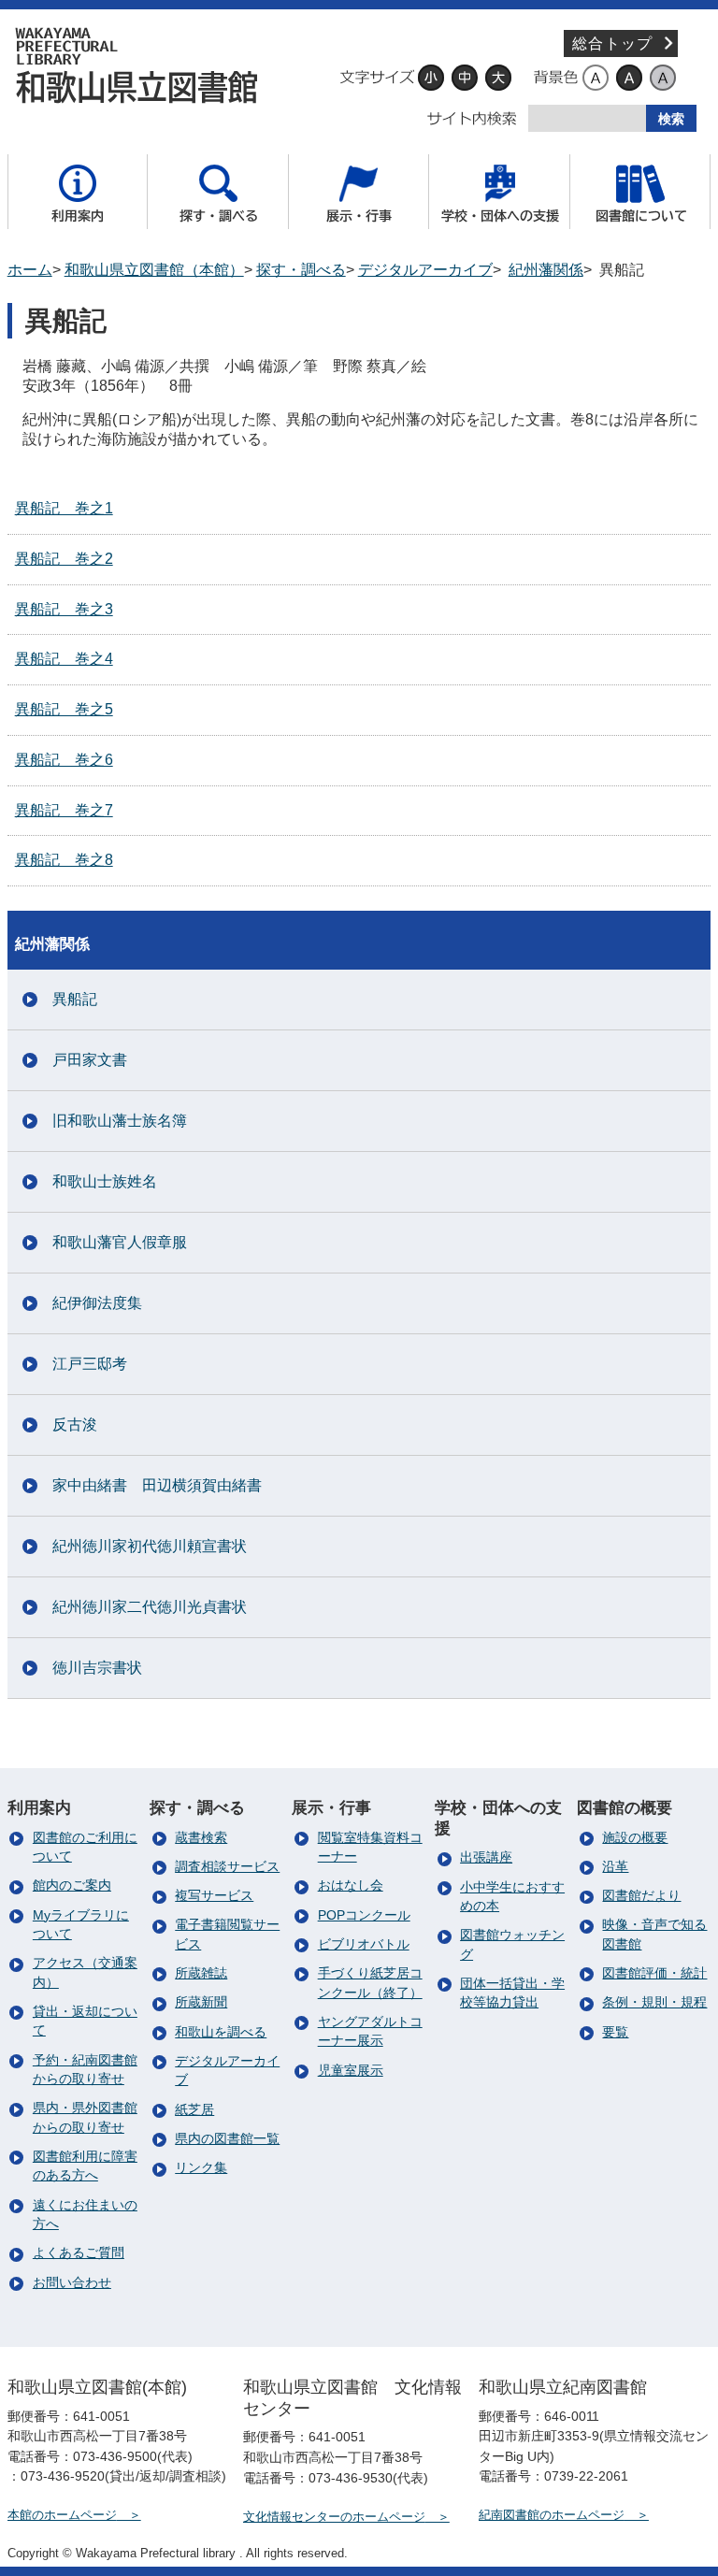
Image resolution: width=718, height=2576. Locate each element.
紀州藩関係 (546, 270)
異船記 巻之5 (64, 709)
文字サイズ (377, 78)
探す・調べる (301, 270)
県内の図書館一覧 (227, 2139)
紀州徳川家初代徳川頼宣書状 (150, 1546)
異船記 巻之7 (64, 810)
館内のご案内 (72, 1885)
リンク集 (201, 2168)
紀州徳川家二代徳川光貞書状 (150, 1607)
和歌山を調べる (221, 2032)
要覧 (615, 2032)
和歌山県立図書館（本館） (154, 270)
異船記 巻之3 (64, 609)
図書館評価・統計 (654, 1973)
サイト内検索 (472, 119)
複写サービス (214, 1896)
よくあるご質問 (79, 2253)
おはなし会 (351, 1885)
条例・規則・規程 (654, 2002)
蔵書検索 (201, 1838)
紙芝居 (194, 2110)
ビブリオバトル (364, 1944)
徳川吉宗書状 (97, 1668)
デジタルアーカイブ (143, 65)
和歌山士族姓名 (105, 1181)
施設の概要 (635, 1838)
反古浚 (75, 1425)
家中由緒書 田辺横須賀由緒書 (157, 1485)
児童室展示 (351, 2071)
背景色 (555, 78)
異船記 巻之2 (64, 559)
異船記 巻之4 (64, 659)
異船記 (75, 999)
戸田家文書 (90, 1060)
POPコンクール (364, 1915)
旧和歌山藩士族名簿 (120, 1121)
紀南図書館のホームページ (552, 2515)
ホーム (30, 270)
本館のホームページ (62, 2515)
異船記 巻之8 (64, 860)
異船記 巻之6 (64, 760)
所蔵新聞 (201, 2002)
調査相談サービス (227, 1867)
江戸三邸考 (90, 1364)
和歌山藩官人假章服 (120, 1242)
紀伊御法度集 (97, 1303)
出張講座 (486, 1857)
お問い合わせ (72, 2283)
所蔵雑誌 (201, 1973)
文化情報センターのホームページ (334, 2517)
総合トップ (612, 43)
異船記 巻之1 (64, 508)
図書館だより (641, 1896)
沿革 (615, 1867)
